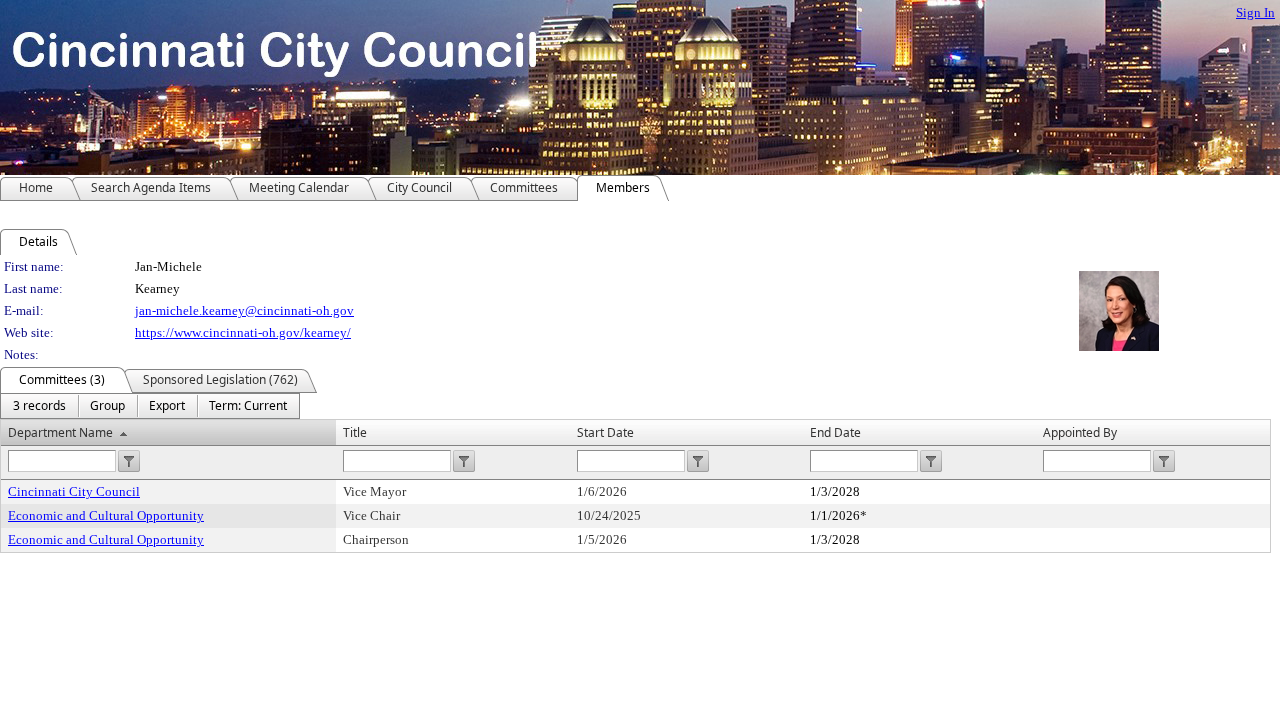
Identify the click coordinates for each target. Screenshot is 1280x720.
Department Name (60, 432)
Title (355, 432)
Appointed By (1080, 432)
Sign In (1255, 12)
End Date (835, 432)
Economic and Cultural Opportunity (106, 515)
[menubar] (150, 406)
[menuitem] (39, 406)
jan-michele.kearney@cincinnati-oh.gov (244, 310)
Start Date (605, 432)
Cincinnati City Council (74, 491)
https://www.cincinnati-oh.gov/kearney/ (243, 332)
